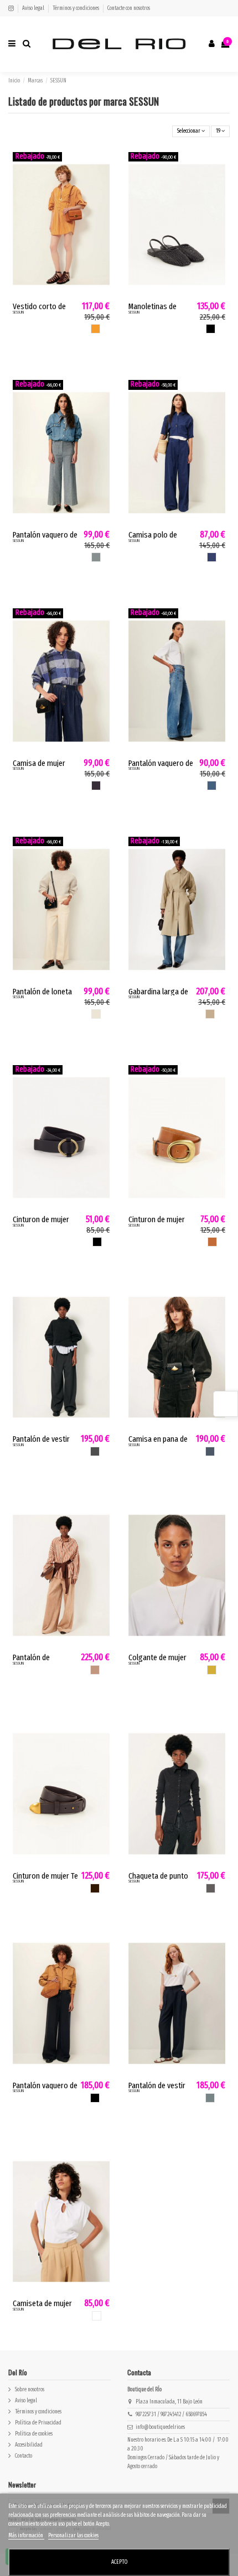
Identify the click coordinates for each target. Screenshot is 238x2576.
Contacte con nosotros (129, 8)
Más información (26, 2536)
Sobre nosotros (30, 2390)
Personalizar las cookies (73, 2536)
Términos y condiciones (76, 8)
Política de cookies (34, 2434)
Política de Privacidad (38, 2423)
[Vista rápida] (102, 183)
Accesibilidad (29, 2445)
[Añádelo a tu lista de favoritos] (102, 166)
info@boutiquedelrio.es (160, 2427)
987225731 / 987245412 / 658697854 (171, 2415)
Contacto (24, 2456)
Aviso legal (34, 8)
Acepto (119, 2562)
